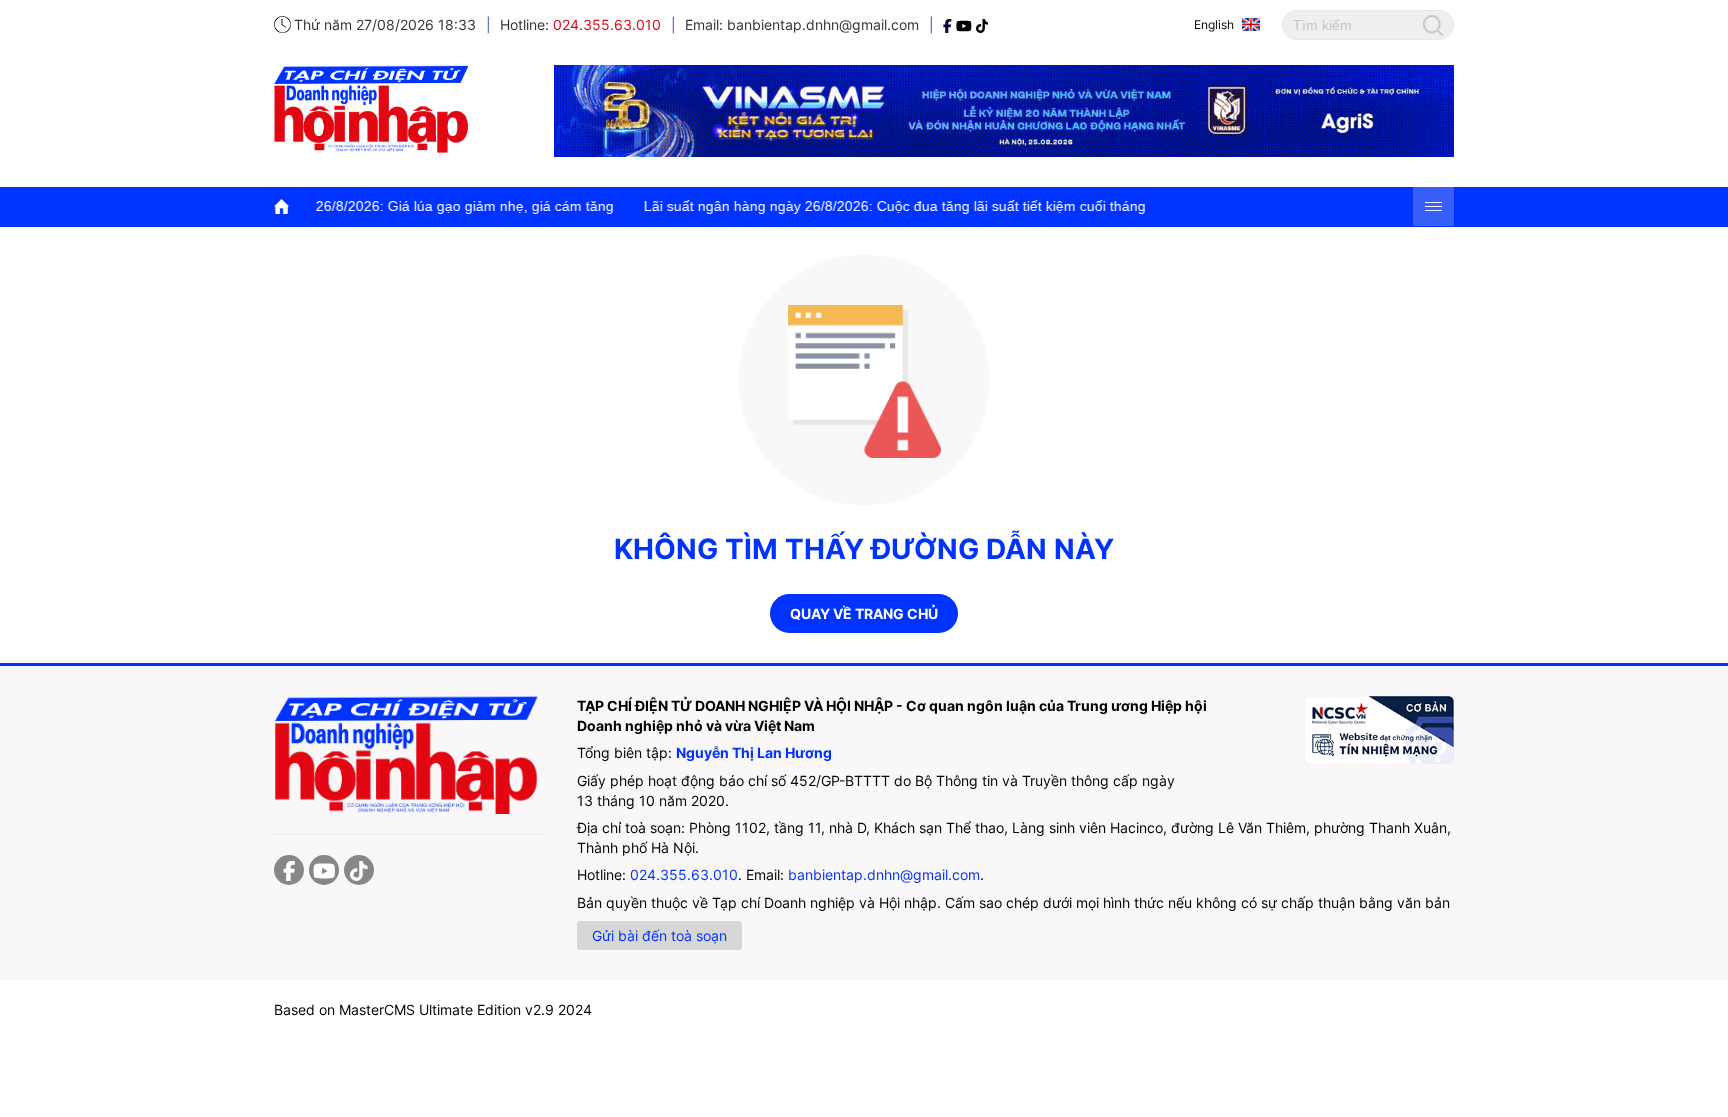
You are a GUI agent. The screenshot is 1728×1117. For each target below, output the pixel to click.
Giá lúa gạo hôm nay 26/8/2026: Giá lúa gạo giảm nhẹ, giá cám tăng (368, 206)
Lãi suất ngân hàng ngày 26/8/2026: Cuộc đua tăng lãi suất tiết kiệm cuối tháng (866, 206)
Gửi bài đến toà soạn (659, 935)
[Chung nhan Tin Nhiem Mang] (1379, 730)
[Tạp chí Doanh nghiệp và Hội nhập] (949, 24)
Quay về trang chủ (864, 613)
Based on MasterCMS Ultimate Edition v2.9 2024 (433, 1009)
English (1214, 24)
